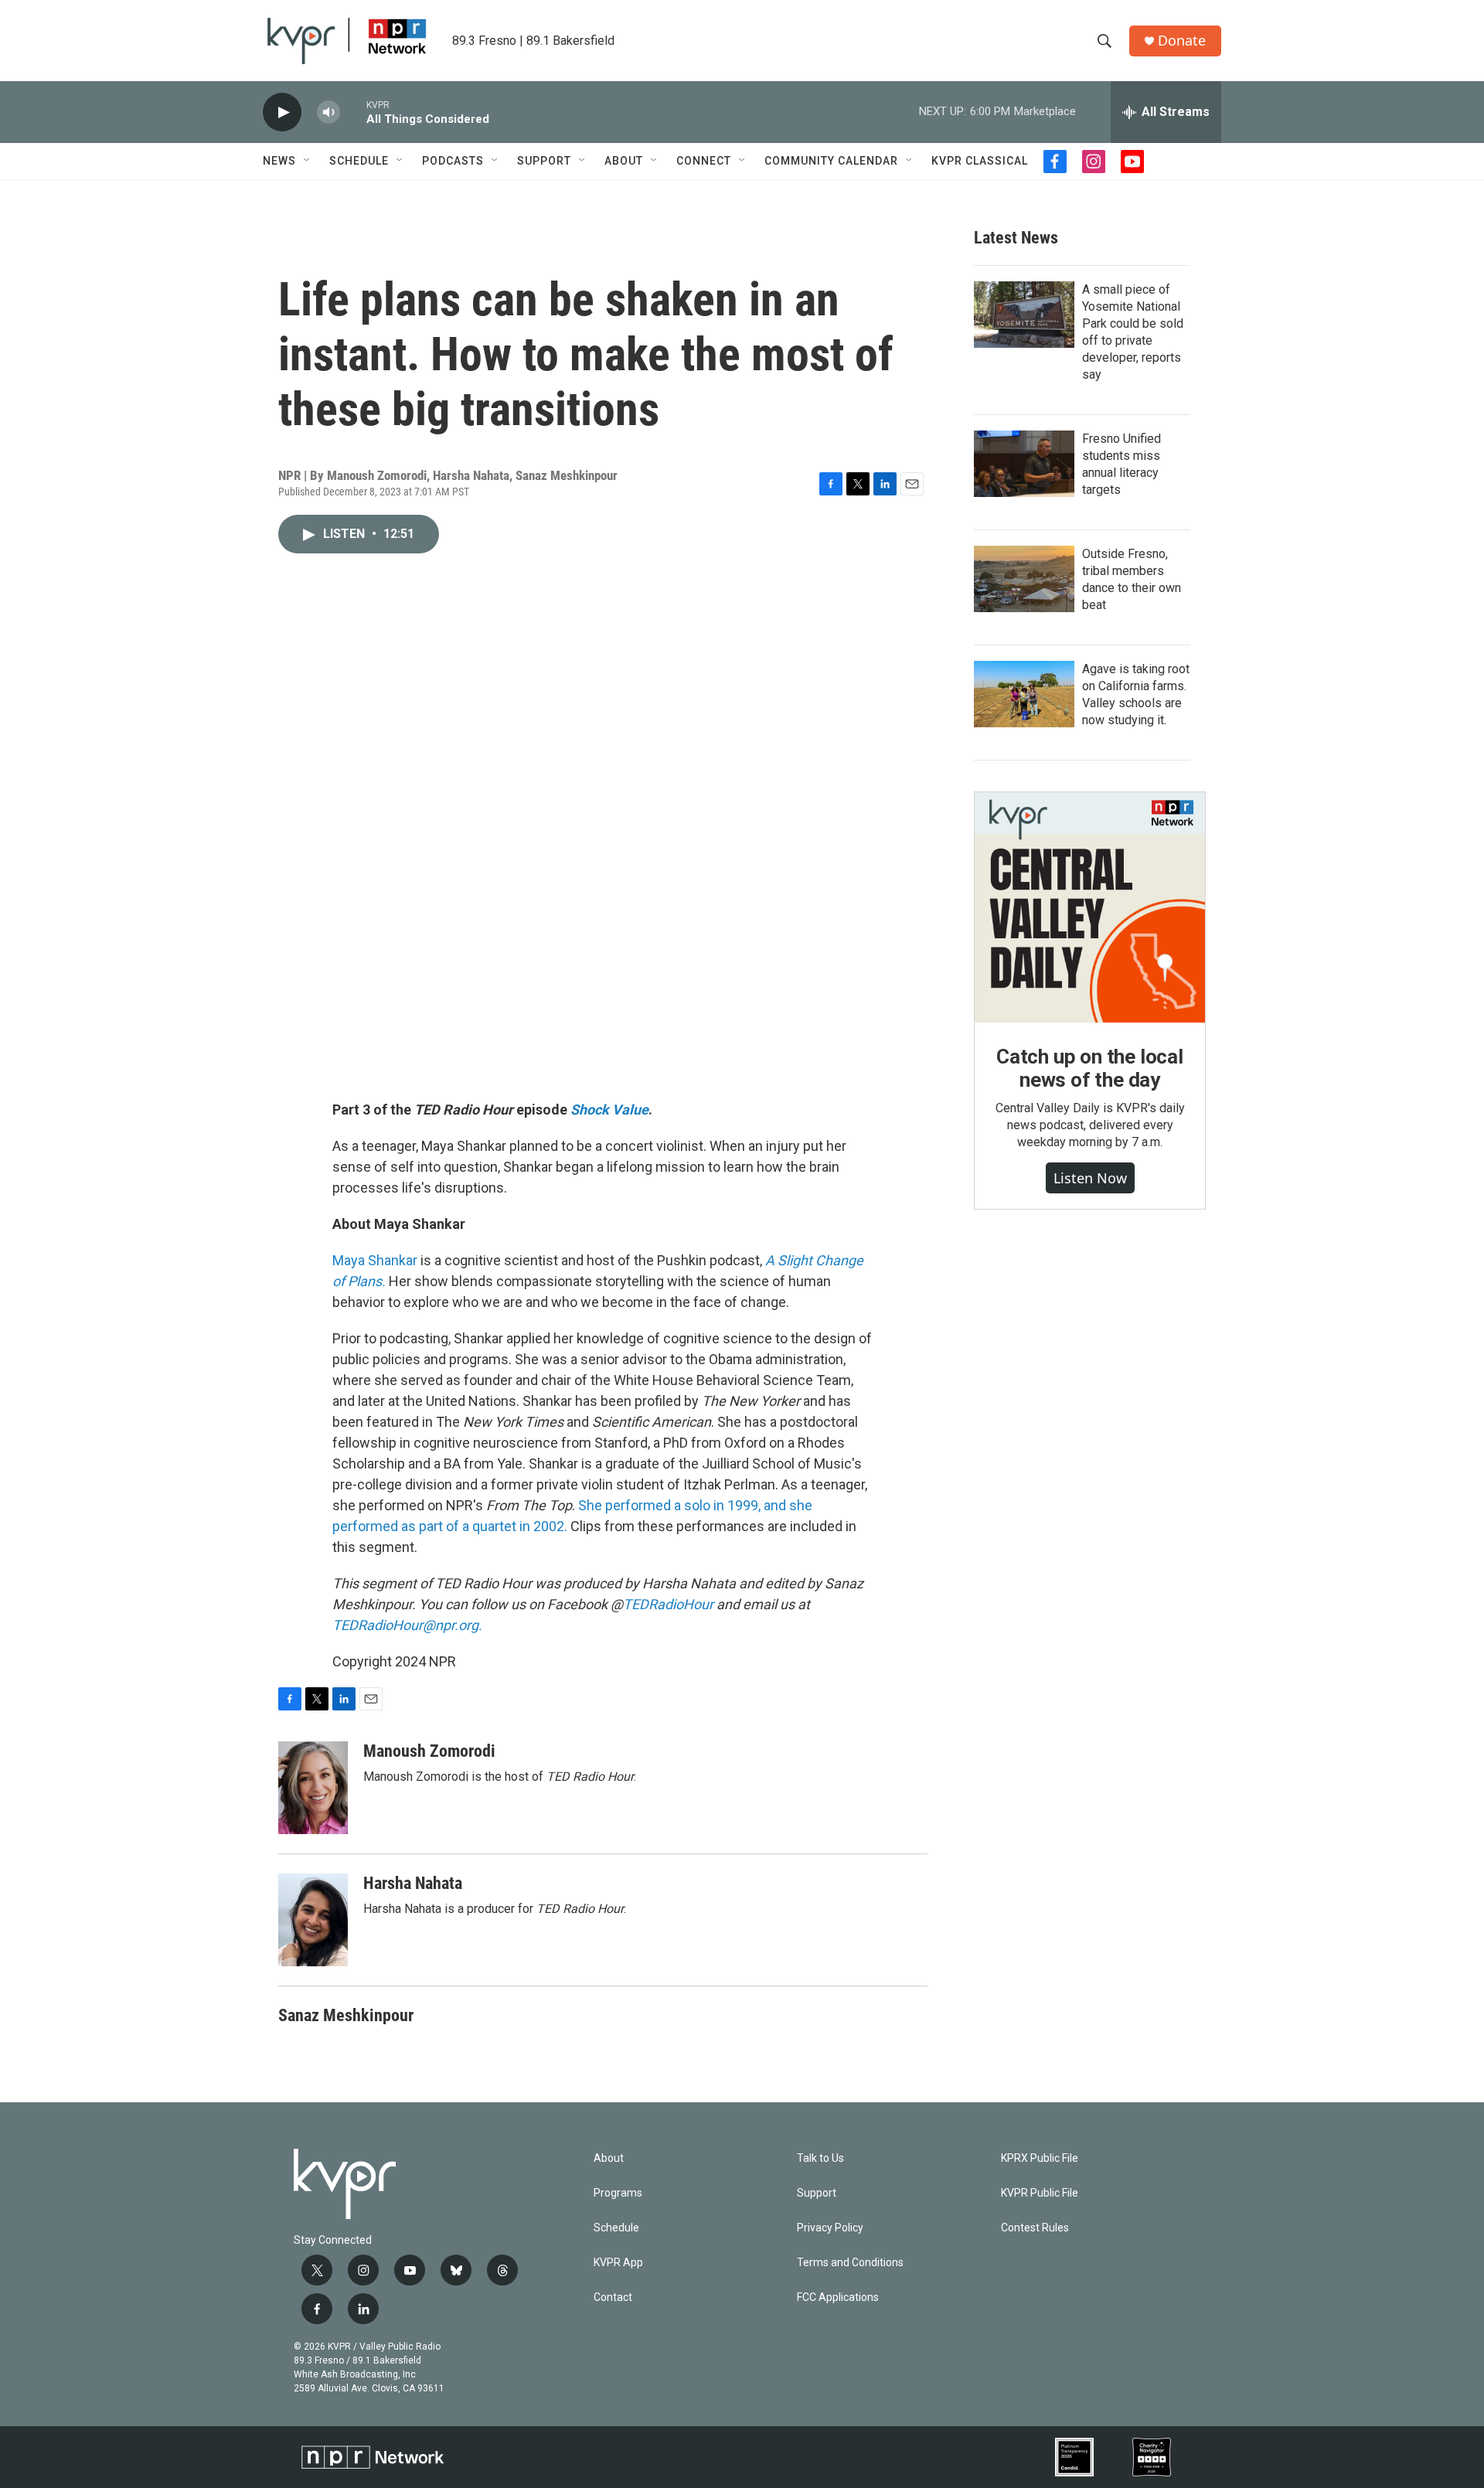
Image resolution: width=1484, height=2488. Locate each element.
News (279, 161)
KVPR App (618, 2263)
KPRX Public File (1040, 2158)
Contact (613, 2297)
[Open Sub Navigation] (308, 161)
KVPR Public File (1040, 2193)
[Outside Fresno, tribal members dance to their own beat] (1024, 579)
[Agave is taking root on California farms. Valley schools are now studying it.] (1024, 694)
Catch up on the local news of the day (1090, 1068)
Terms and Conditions (850, 2263)
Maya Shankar (375, 1260)
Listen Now (1090, 1178)
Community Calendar (831, 161)
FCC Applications (838, 2297)
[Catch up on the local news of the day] (1090, 907)
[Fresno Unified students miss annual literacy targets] (1024, 464)
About (624, 161)
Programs (618, 2193)
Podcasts (453, 161)
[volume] (328, 112)
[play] (282, 112)
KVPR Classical (980, 161)
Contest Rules (1035, 2228)
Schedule (359, 161)
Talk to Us (820, 2158)
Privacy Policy (830, 2228)
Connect (704, 161)
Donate (1182, 41)
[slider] (353, 112)
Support (544, 161)
